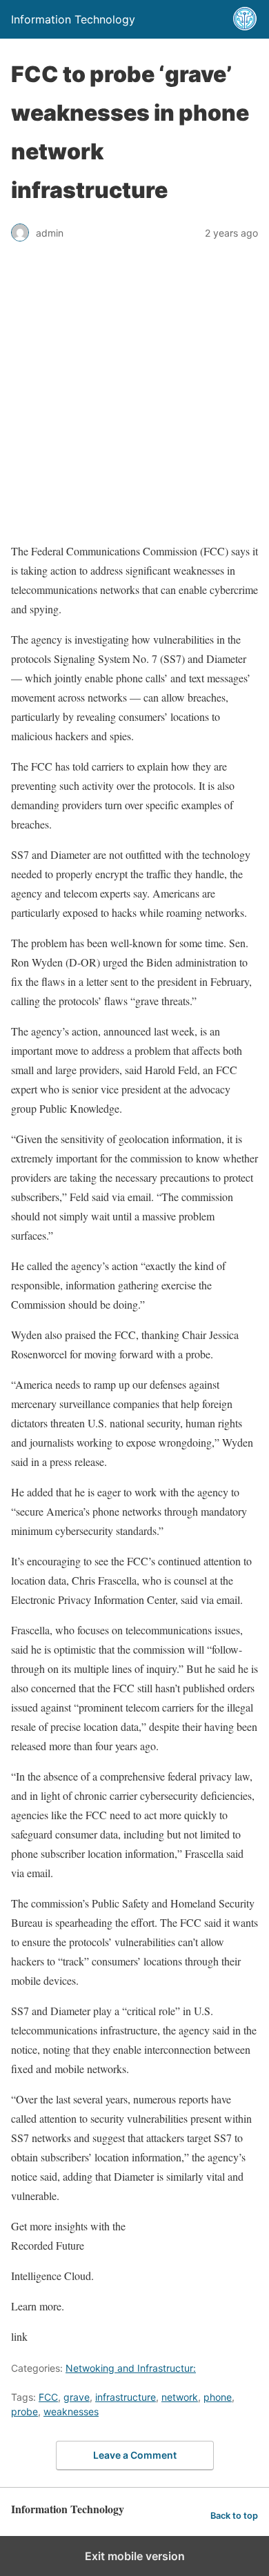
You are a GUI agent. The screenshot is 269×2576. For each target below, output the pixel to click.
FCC (48, 2397)
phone (218, 2397)
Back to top (234, 2516)
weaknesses (71, 2411)
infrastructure (126, 2397)
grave (77, 2397)
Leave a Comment (135, 2455)
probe (24, 2411)
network (180, 2397)
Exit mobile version (135, 2556)
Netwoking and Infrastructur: (131, 2368)
